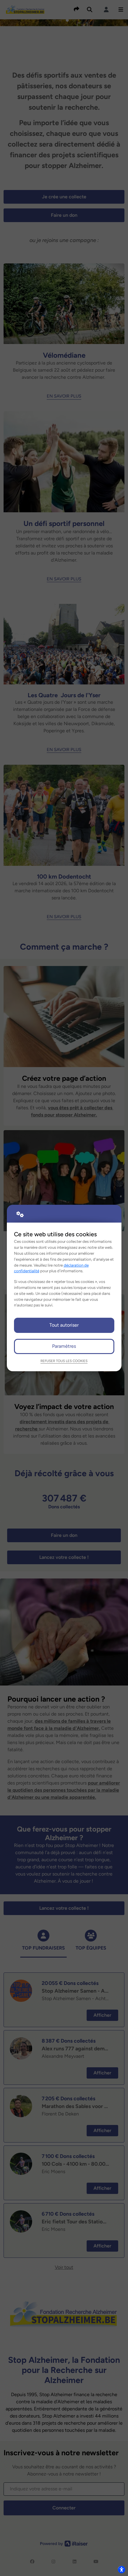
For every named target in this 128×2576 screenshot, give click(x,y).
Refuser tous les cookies (64, 1361)
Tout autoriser (64, 1325)
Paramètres (64, 1346)
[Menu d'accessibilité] (121, 2569)
